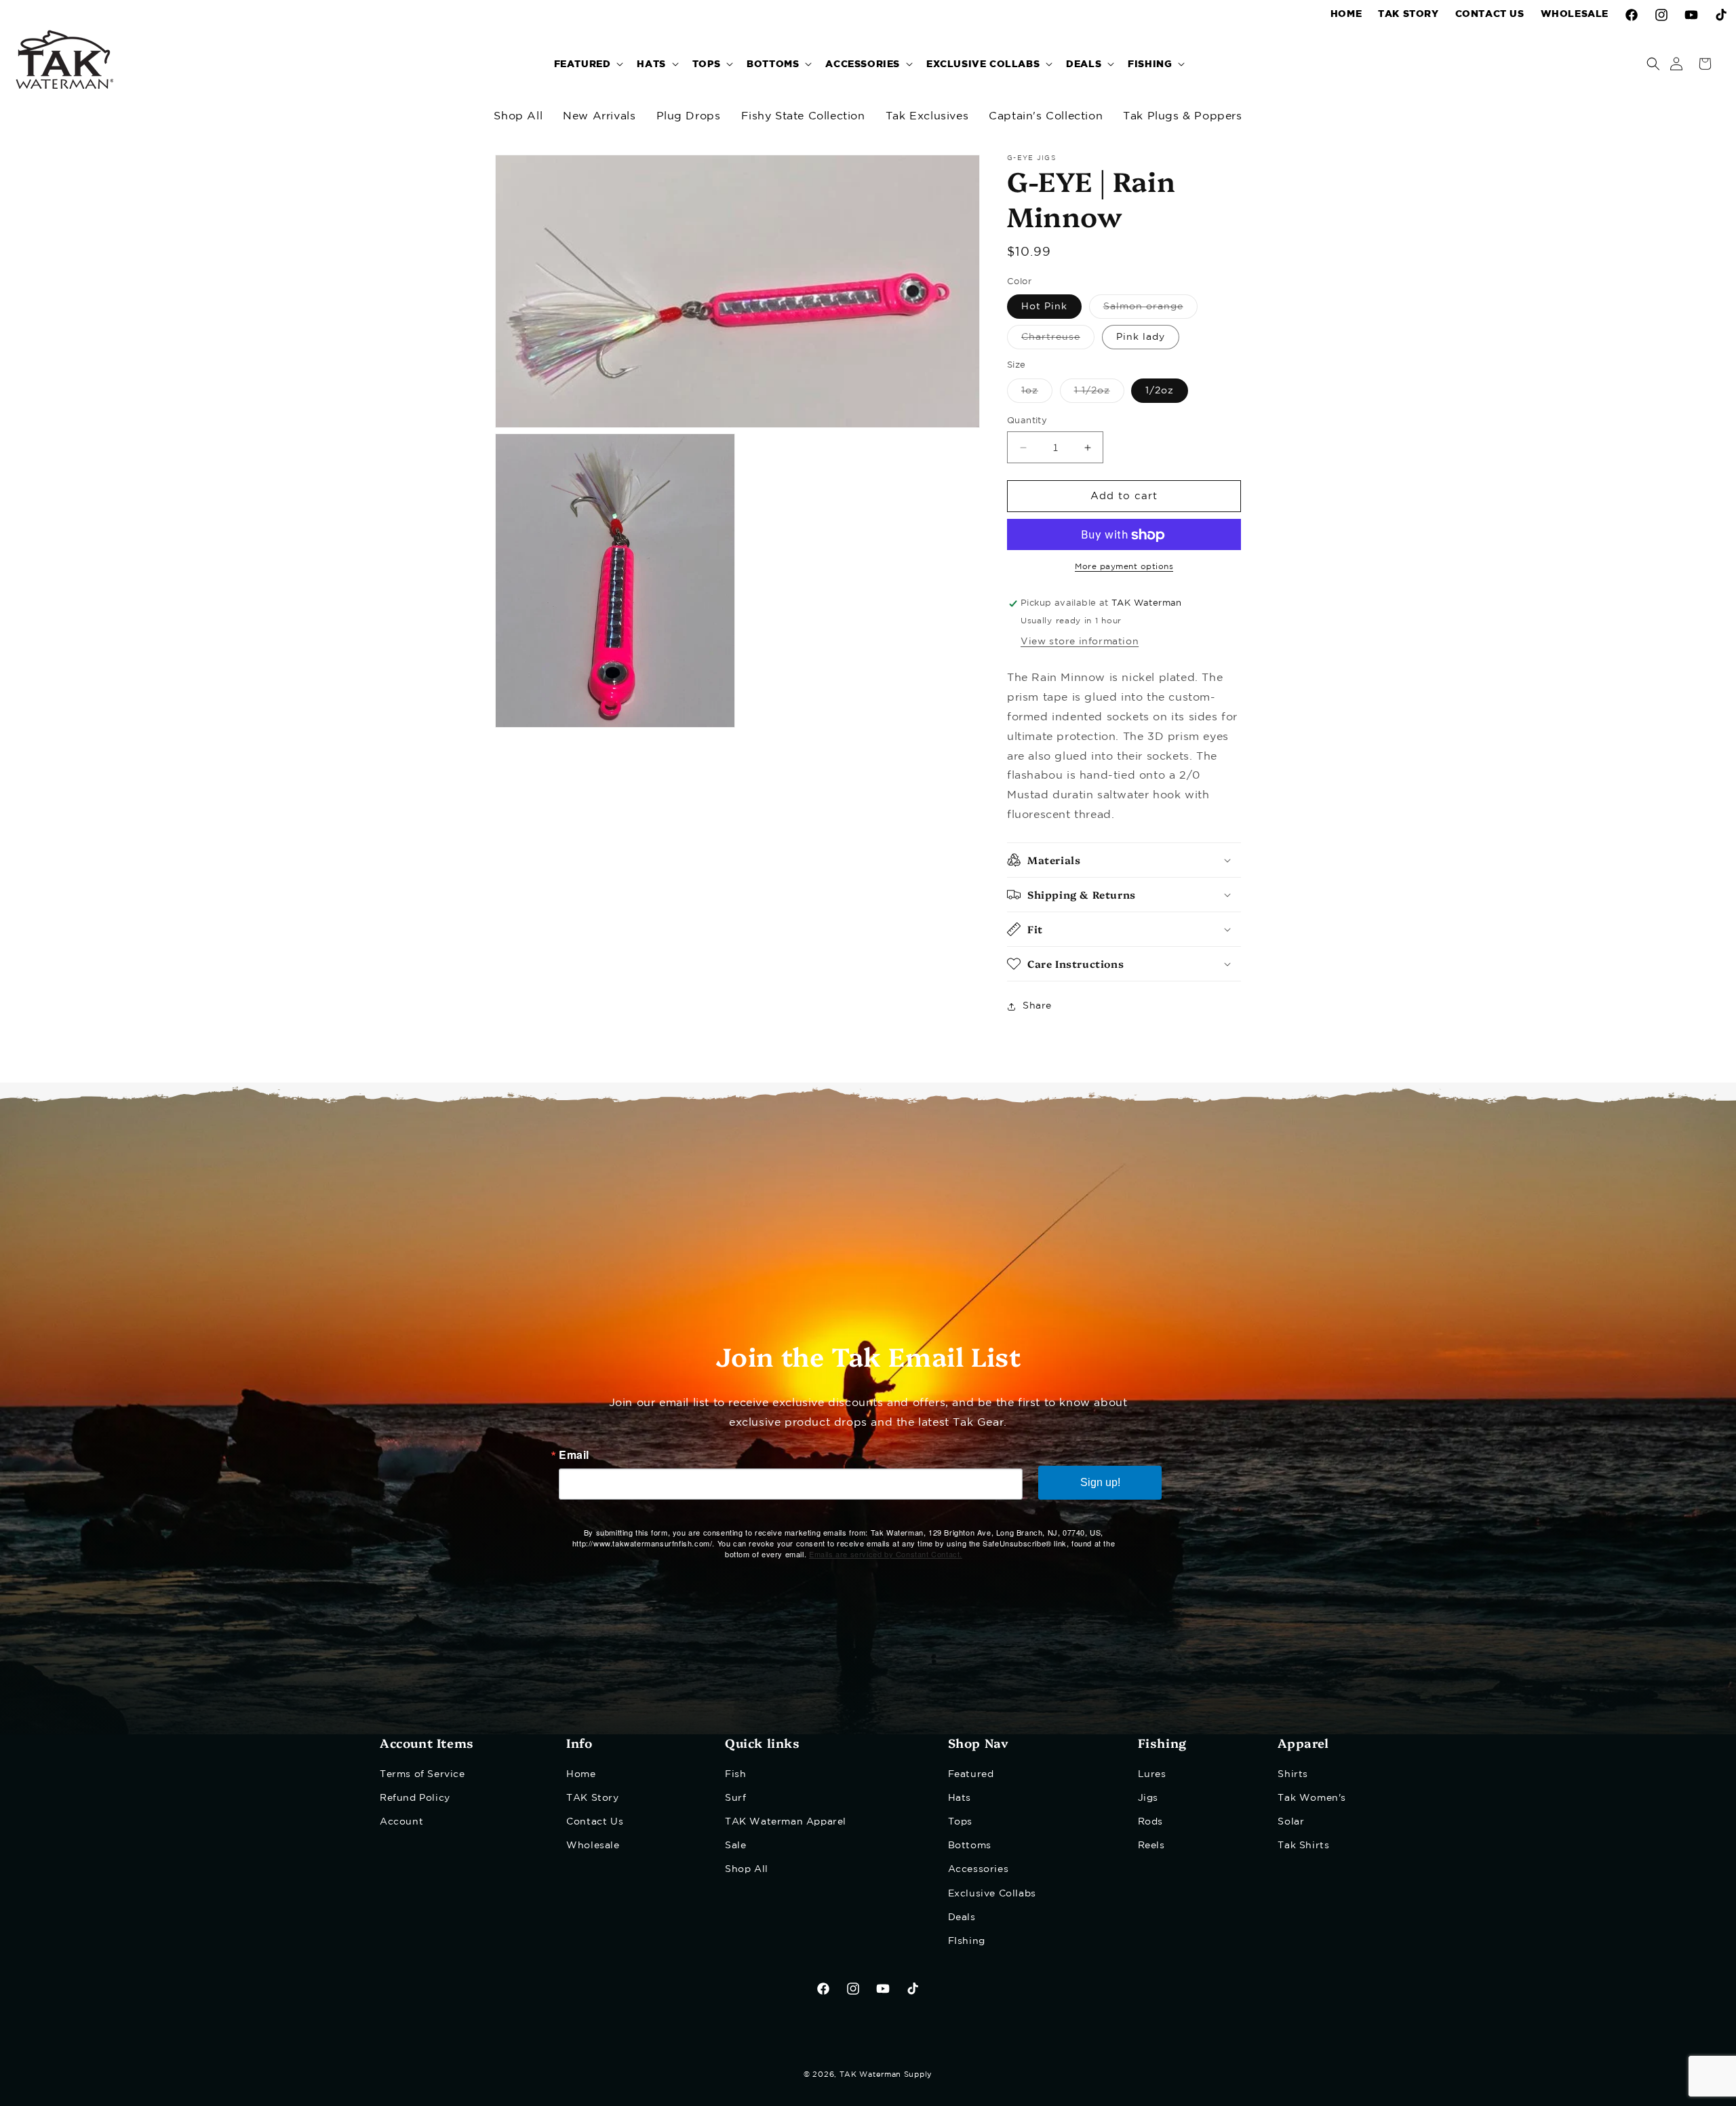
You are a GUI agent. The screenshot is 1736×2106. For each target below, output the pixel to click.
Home (581, 1774)
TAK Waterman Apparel (786, 1821)
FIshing (967, 1941)
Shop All (518, 116)
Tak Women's (1312, 1797)
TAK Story (592, 1797)
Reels (1151, 1846)
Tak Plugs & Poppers (1182, 116)
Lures (1152, 1774)
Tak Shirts (1303, 1846)
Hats (960, 1797)
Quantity (1027, 421)
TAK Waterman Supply (886, 2075)
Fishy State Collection (803, 116)
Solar (1291, 1821)
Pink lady (1141, 338)
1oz (1037, 394)
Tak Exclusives (927, 116)
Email (574, 1455)
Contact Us (595, 1821)
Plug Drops (689, 116)
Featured (971, 1774)
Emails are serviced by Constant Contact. (886, 1554)
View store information (1080, 642)
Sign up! (1100, 1482)
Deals (962, 1917)
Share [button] (1037, 1007)
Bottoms (970, 1846)
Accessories (979, 1869)
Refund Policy (415, 1797)
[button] (588, 63)
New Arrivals (599, 116)
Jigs (1148, 1797)
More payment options (1124, 567)
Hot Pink (1044, 307)
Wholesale (593, 1846)
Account (401, 1821)
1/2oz (1160, 391)
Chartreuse (1058, 342)
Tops (960, 1821)
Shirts (1293, 1774)
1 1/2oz (1099, 394)
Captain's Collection (1046, 116)
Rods (1150, 1821)
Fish (735, 1774)
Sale (735, 1846)
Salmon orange (1150, 311)
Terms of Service (422, 1774)
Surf (735, 1797)
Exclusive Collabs (992, 1893)
